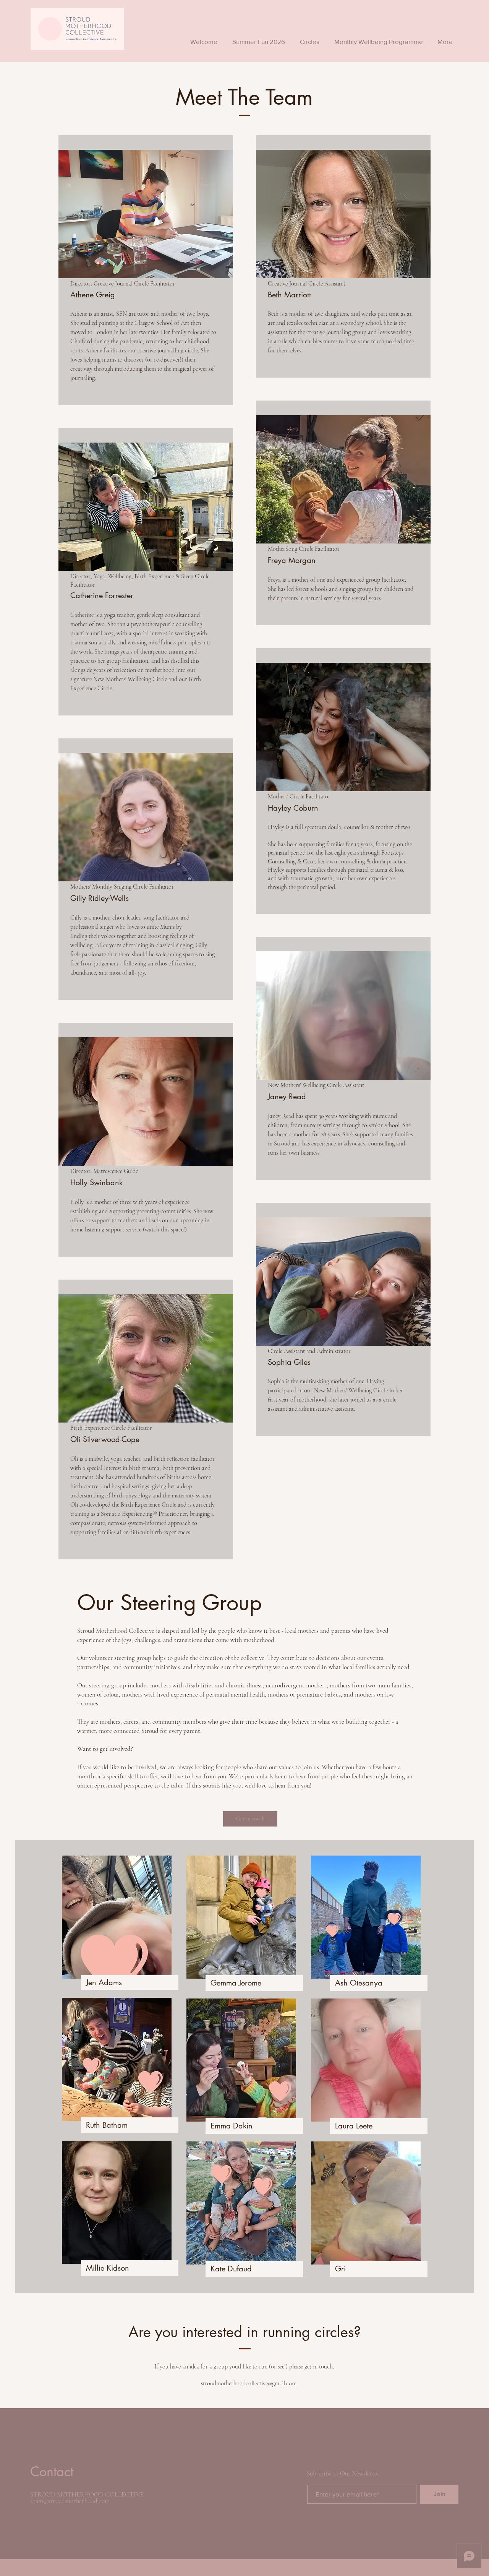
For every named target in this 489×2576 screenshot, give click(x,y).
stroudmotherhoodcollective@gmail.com (249, 2383)
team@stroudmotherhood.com (70, 2501)
